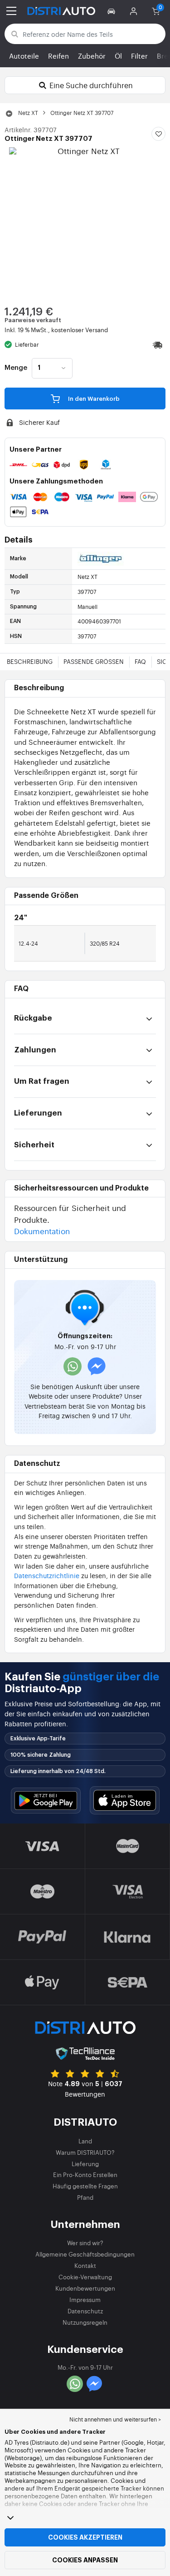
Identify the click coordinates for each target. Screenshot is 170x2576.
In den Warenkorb (93, 399)
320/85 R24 (105, 943)
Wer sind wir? (85, 2243)
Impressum (85, 2299)
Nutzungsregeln (85, 2322)
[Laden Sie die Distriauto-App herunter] (46, 1801)
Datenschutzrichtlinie (47, 1575)
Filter (139, 56)
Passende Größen (94, 661)
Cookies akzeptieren (85, 2537)
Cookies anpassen (85, 2560)
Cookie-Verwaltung (85, 2277)
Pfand (85, 2197)
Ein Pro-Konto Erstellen (85, 2175)
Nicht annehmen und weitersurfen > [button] (115, 2419)
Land (85, 2141)
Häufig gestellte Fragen (85, 2186)
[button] (113, 11)
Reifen (58, 56)
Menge (16, 368)
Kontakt (85, 2265)
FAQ (140, 661)
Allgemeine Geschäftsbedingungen (85, 2254)
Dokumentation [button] (42, 1231)
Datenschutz (85, 2311)
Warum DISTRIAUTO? (85, 2152)
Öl (118, 56)
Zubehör (92, 56)
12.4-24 (28, 943)
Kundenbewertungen (85, 2288)
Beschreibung (30, 661)
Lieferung (85, 2164)
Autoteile (24, 56)
